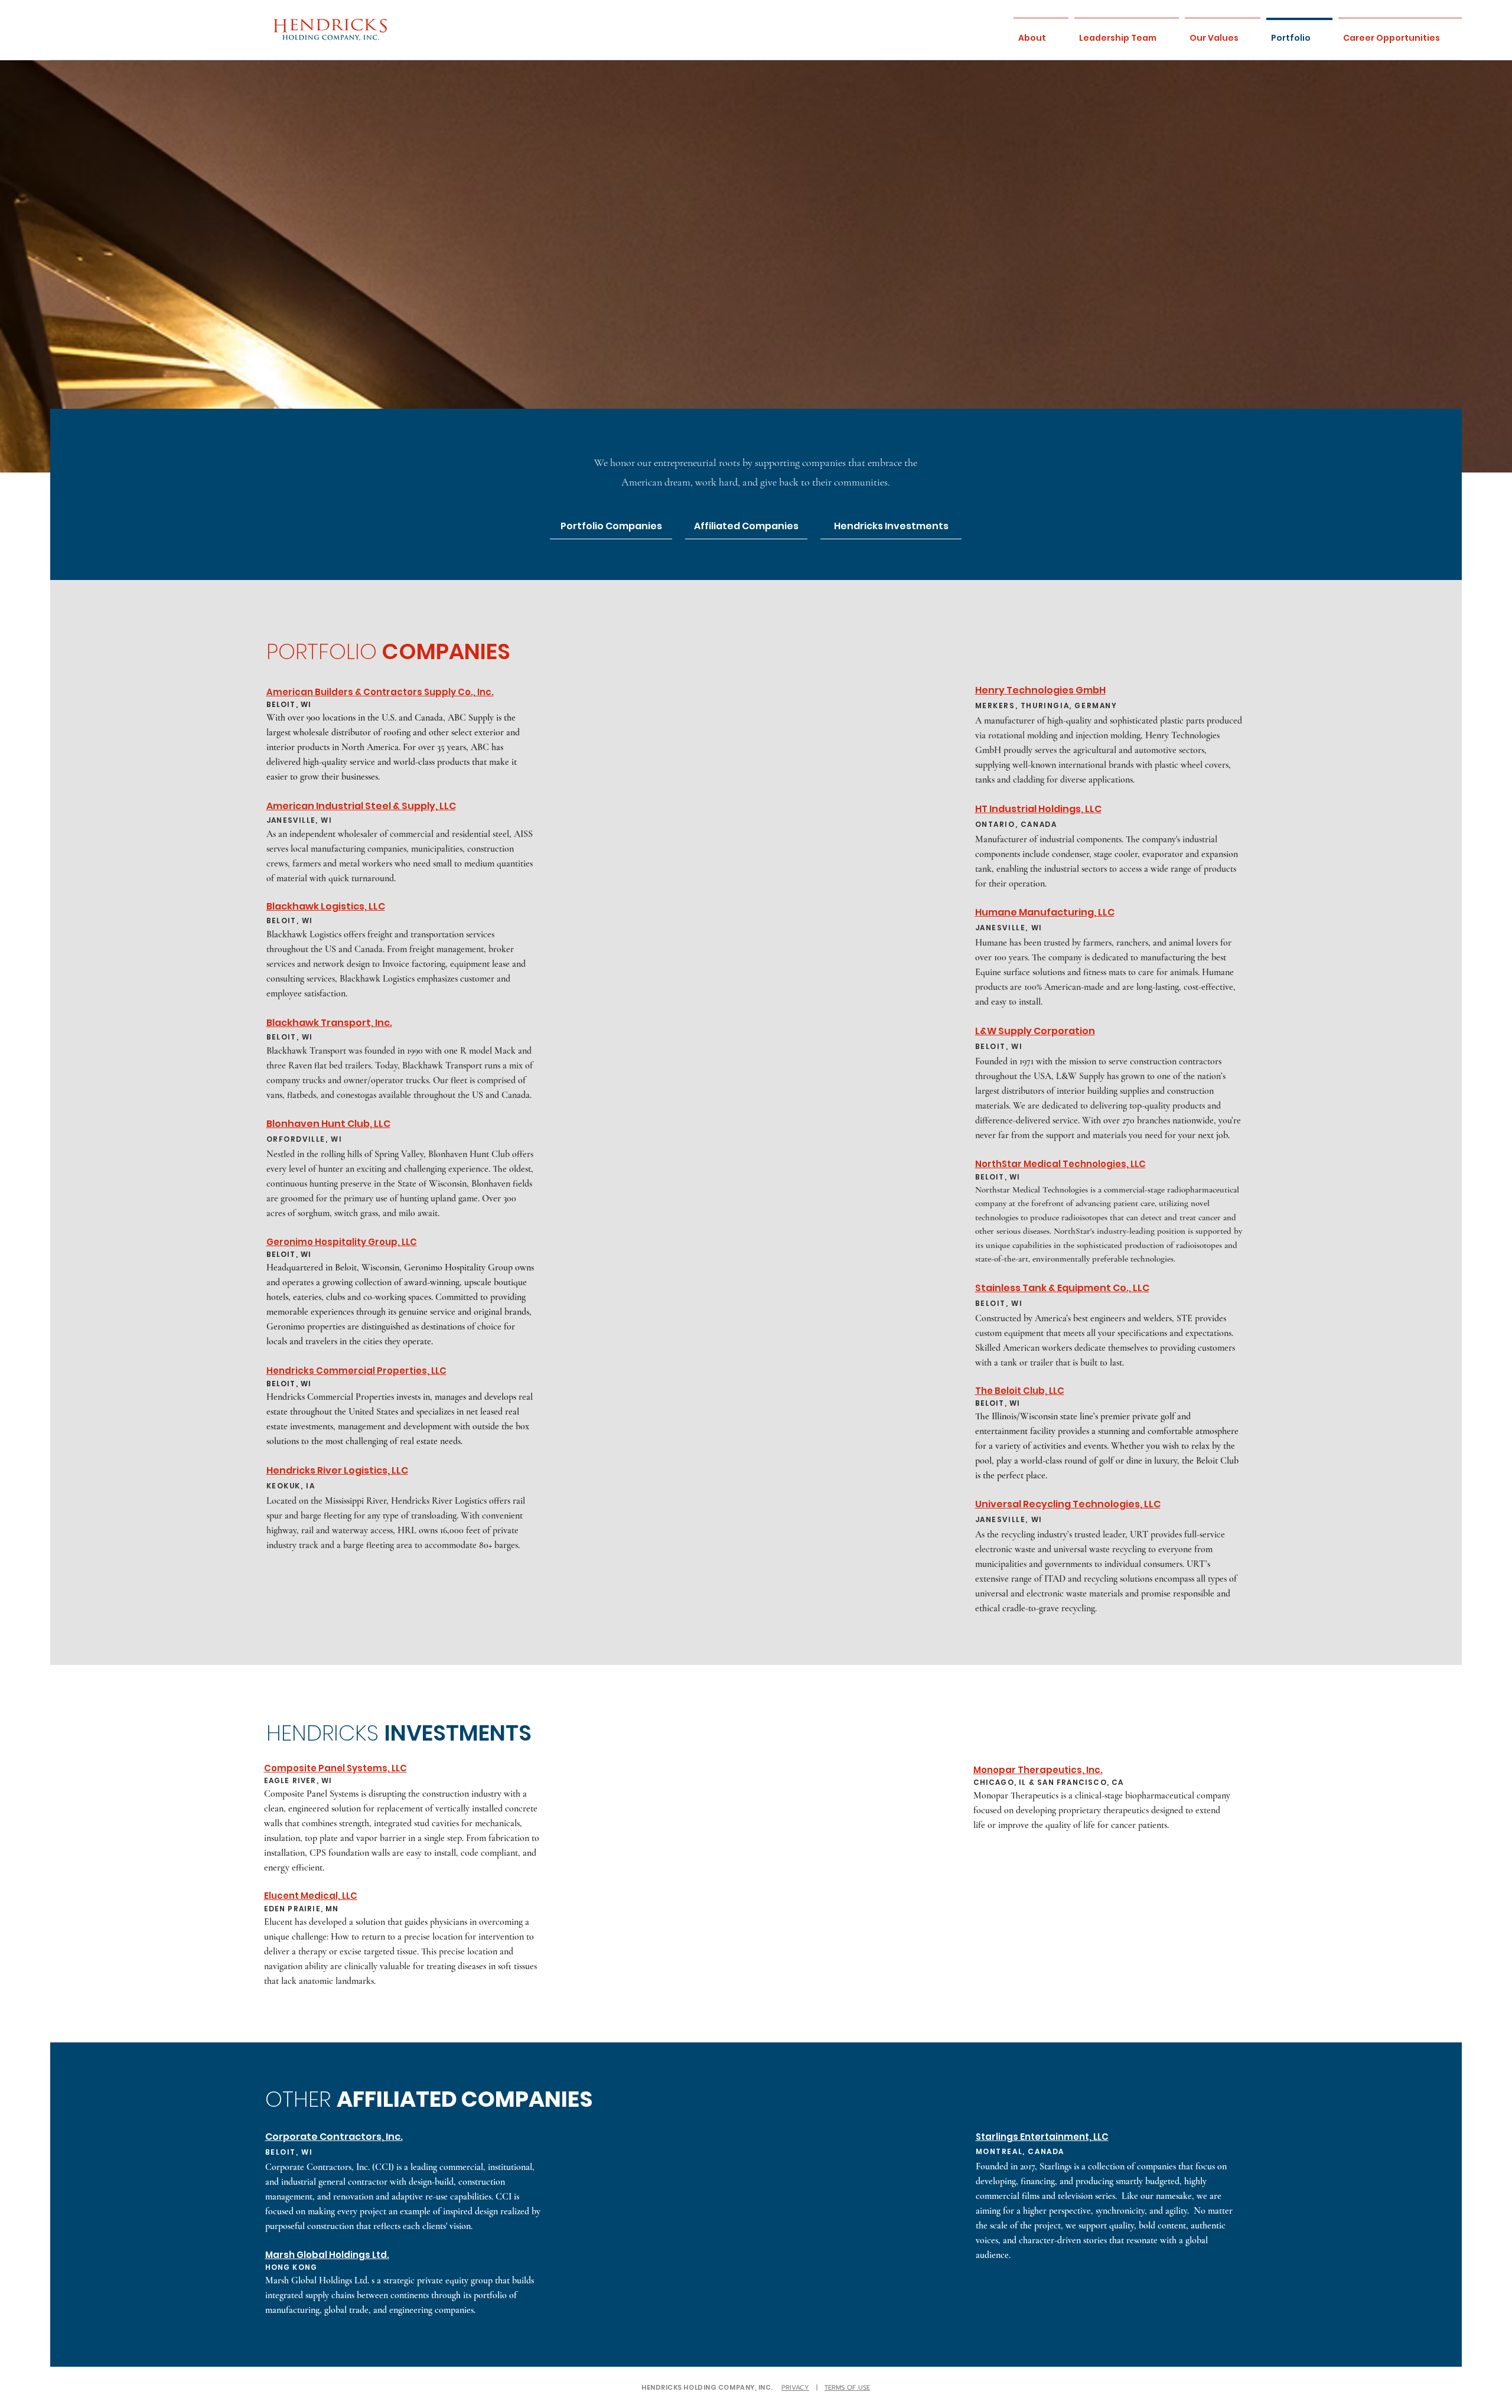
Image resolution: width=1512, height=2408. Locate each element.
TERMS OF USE (847, 2388)
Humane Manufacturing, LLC (1045, 912)
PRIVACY (795, 2388)
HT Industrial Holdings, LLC (1038, 809)
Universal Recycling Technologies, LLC (1068, 1504)
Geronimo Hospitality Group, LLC (342, 1242)
